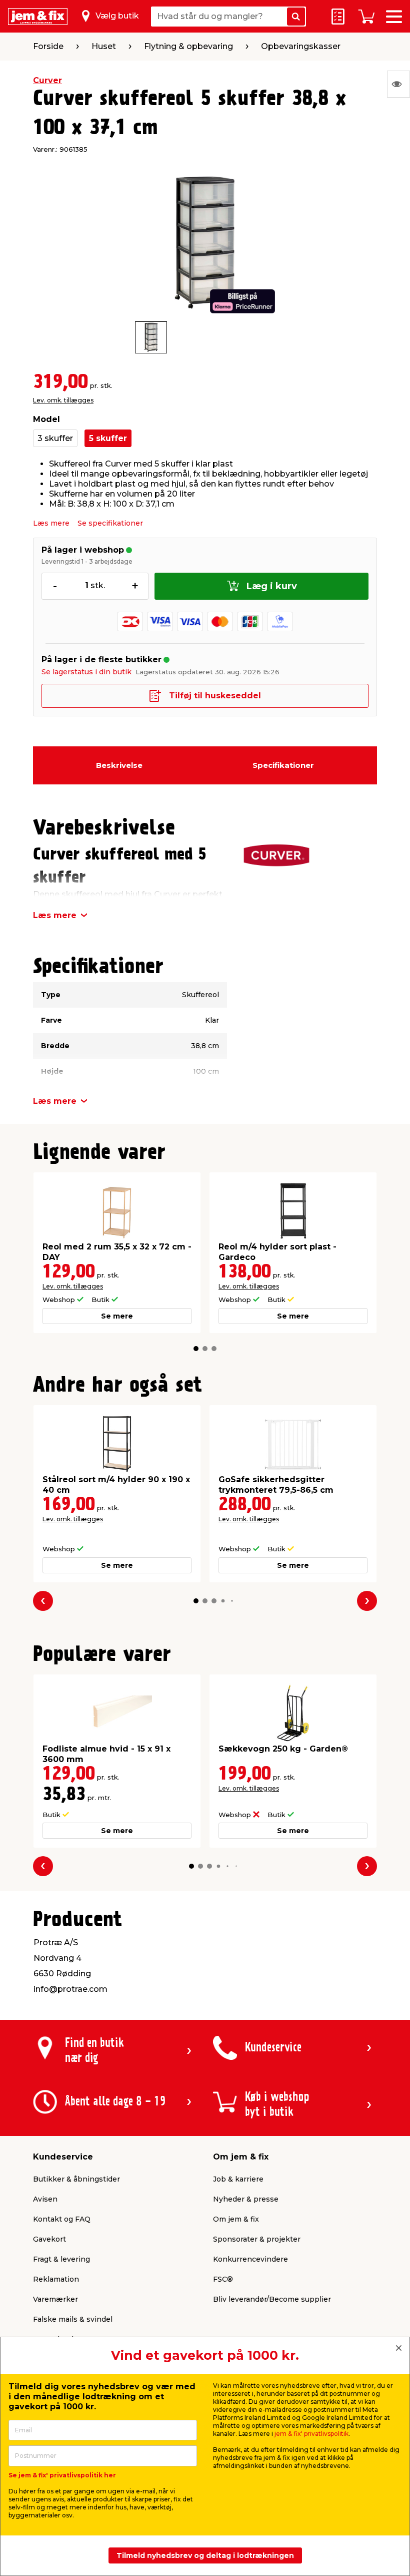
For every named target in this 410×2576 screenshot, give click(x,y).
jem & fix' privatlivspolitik (311, 2434)
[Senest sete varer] (398, 84)
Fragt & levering (61, 2259)
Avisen (45, 2199)
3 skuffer (55, 438)
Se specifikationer (110, 523)
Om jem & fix (236, 2219)
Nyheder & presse (246, 2199)
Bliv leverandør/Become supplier (272, 2299)
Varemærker (55, 2299)
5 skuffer (108, 438)
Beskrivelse (119, 765)
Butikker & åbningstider (76, 2179)
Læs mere (51, 523)
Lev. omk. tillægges (63, 400)
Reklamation (56, 2279)
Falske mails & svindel (73, 2319)
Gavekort (49, 2239)
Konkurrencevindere (250, 2259)
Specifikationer (283, 765)
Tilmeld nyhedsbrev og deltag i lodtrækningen (205, 2555)
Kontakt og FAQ (62, 2219)
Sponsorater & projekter (257, 2239)
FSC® (223, 2279)
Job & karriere (238, 2179)
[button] (196, 1349)
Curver (47, 80)
